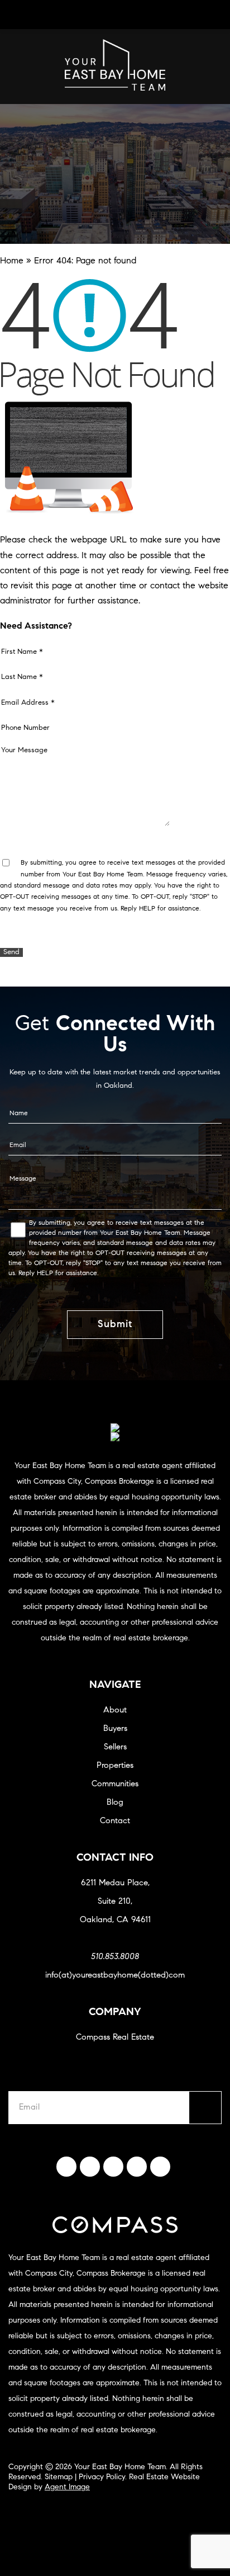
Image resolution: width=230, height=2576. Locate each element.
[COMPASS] (115, 1437)
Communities (115, 1784)
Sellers (115, 1747)
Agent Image (67, 2488)
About (115, 1711)
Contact (115, 1821)
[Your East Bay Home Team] (115, 88)
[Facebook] (66, 2167)
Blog (115, 1803)
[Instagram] (90, 2167)
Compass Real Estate (115, 2038)
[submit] (205, 2108)
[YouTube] (160, 2167)
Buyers (115, 1729)
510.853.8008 (115, 1957)
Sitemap (59, 2478)
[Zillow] (137, 2167)
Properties (115, 1766)
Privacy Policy (102, 2478)
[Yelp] (113, 2167)
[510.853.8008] (115, 15)
